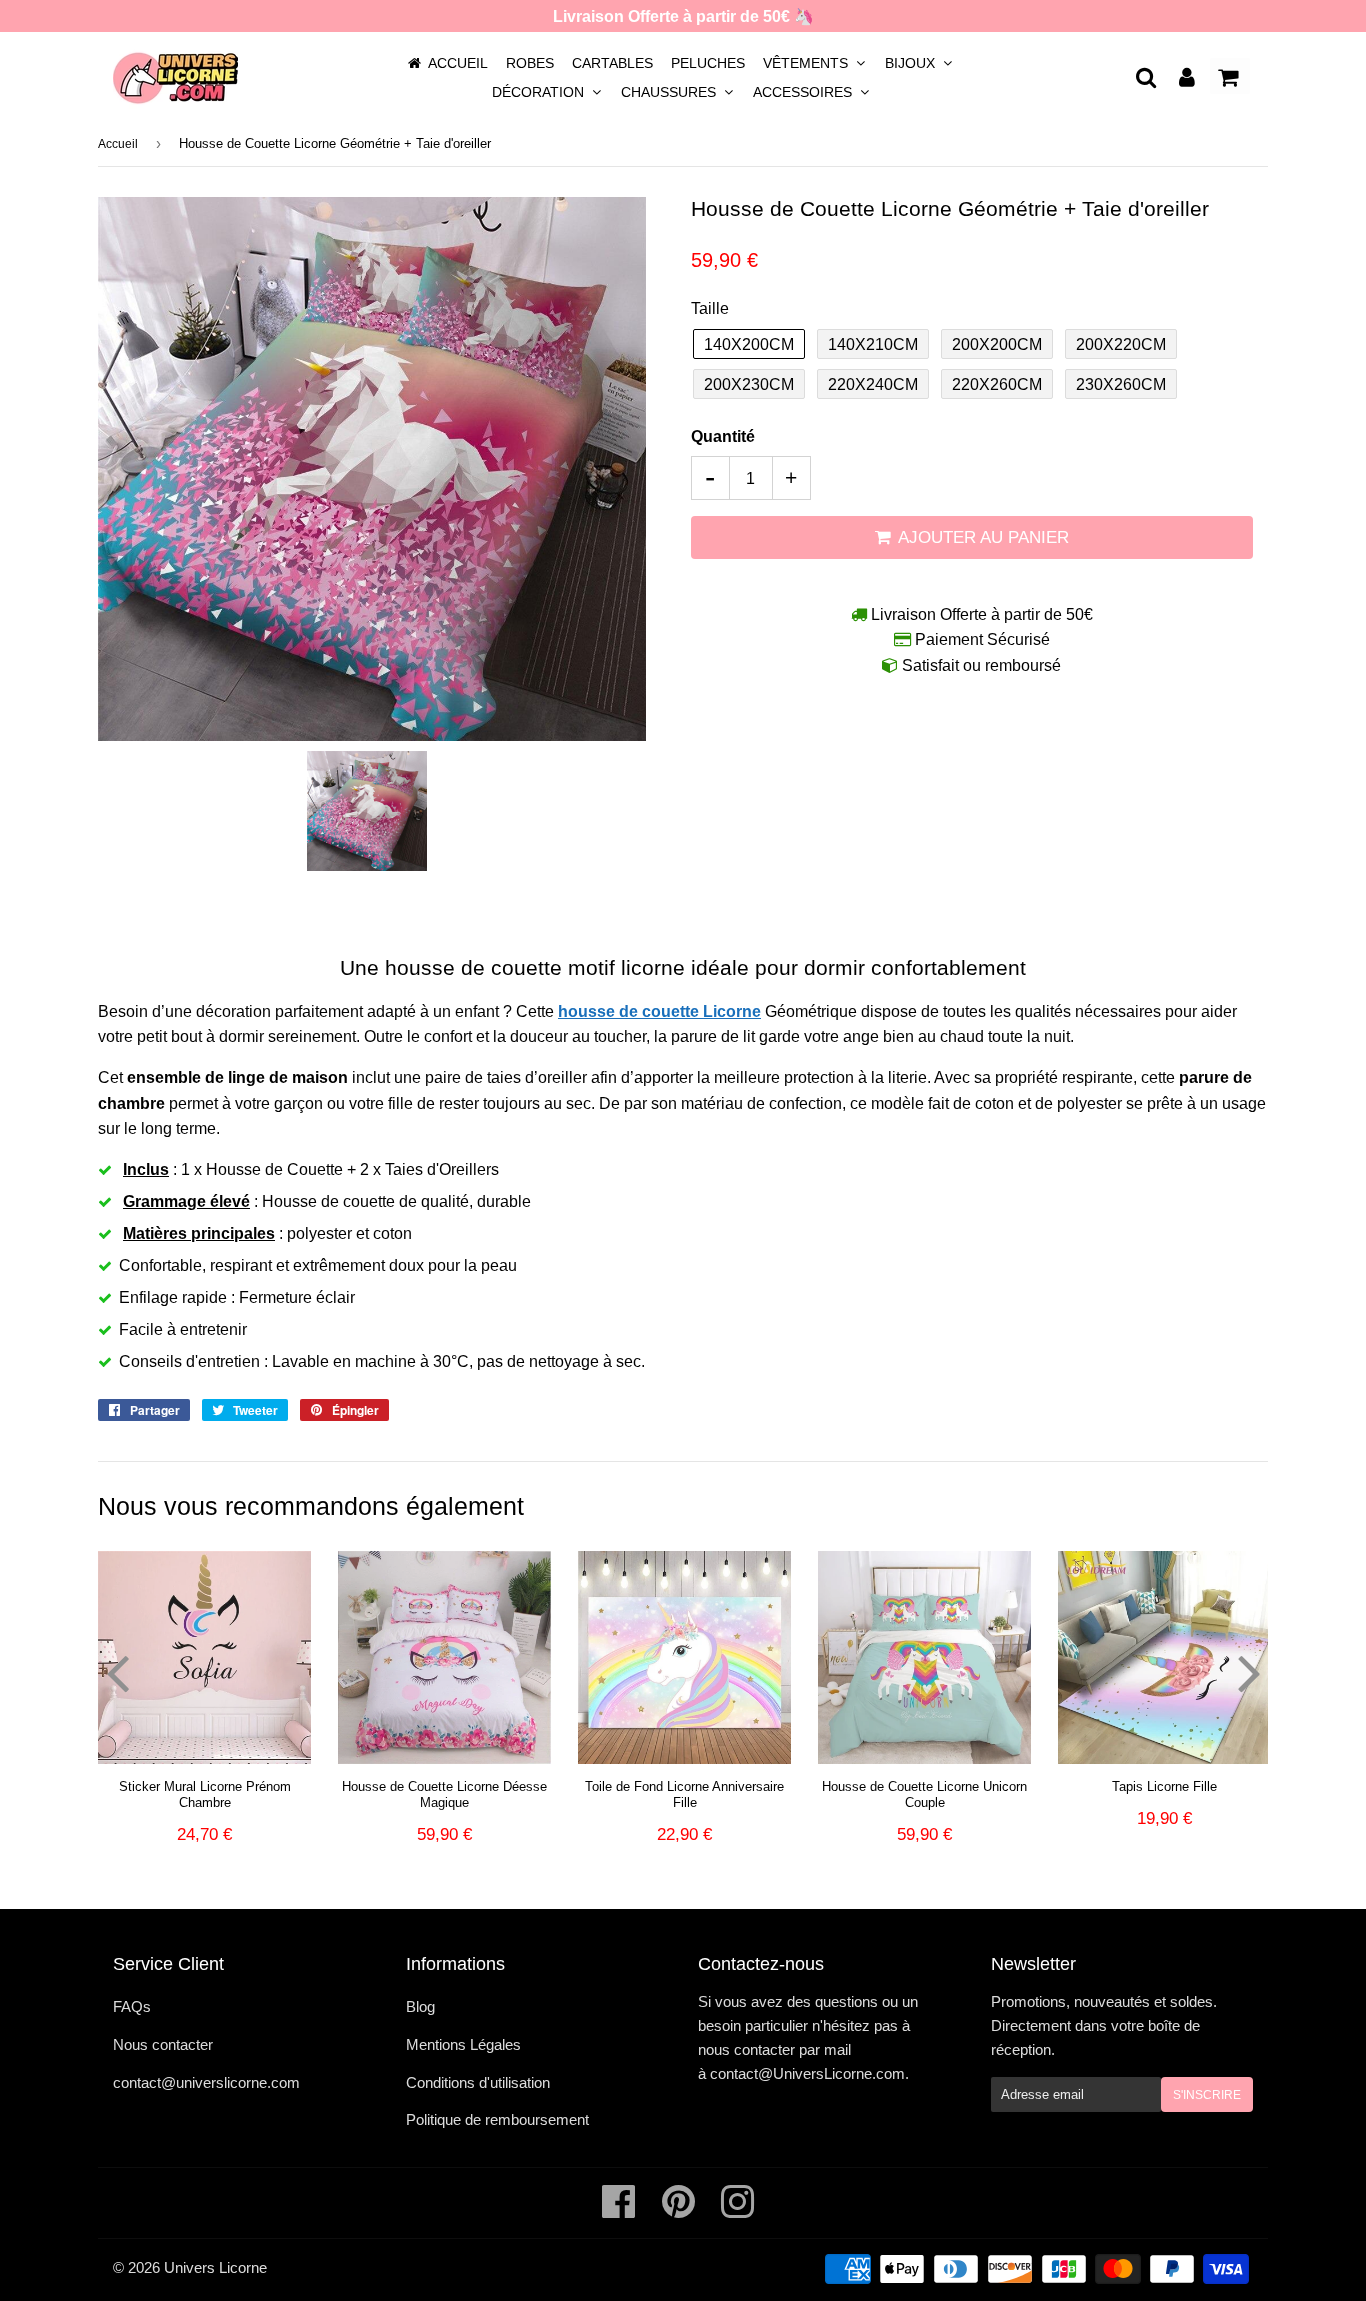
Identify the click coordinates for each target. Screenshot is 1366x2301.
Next (1249, 1672)
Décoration (540, 92)
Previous (117, 1672)
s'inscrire (1207, 2095)
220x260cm (997, 384)
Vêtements (807, 63)
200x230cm (749, 384)
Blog (420, 2006)
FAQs (132, 2006)
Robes (530, 63)
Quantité (723, 436)
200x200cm (997, 344)
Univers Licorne (215, 2267)
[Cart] (1230, 76)
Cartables (612, 63)
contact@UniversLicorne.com (807, 2073)
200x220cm (1121, 344)
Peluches (708, 63)
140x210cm (873, 344)
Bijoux (912, 63)
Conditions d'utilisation (478, 2082)
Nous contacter (163, 2044)
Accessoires (804, 92)
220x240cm (873, 384)
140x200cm (749, 344)
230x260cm (1121, 384)
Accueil (458, 63)
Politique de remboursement (497, 2119)
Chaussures (670, 92)
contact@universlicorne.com (206, 2082)
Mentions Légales (463, 2044)
